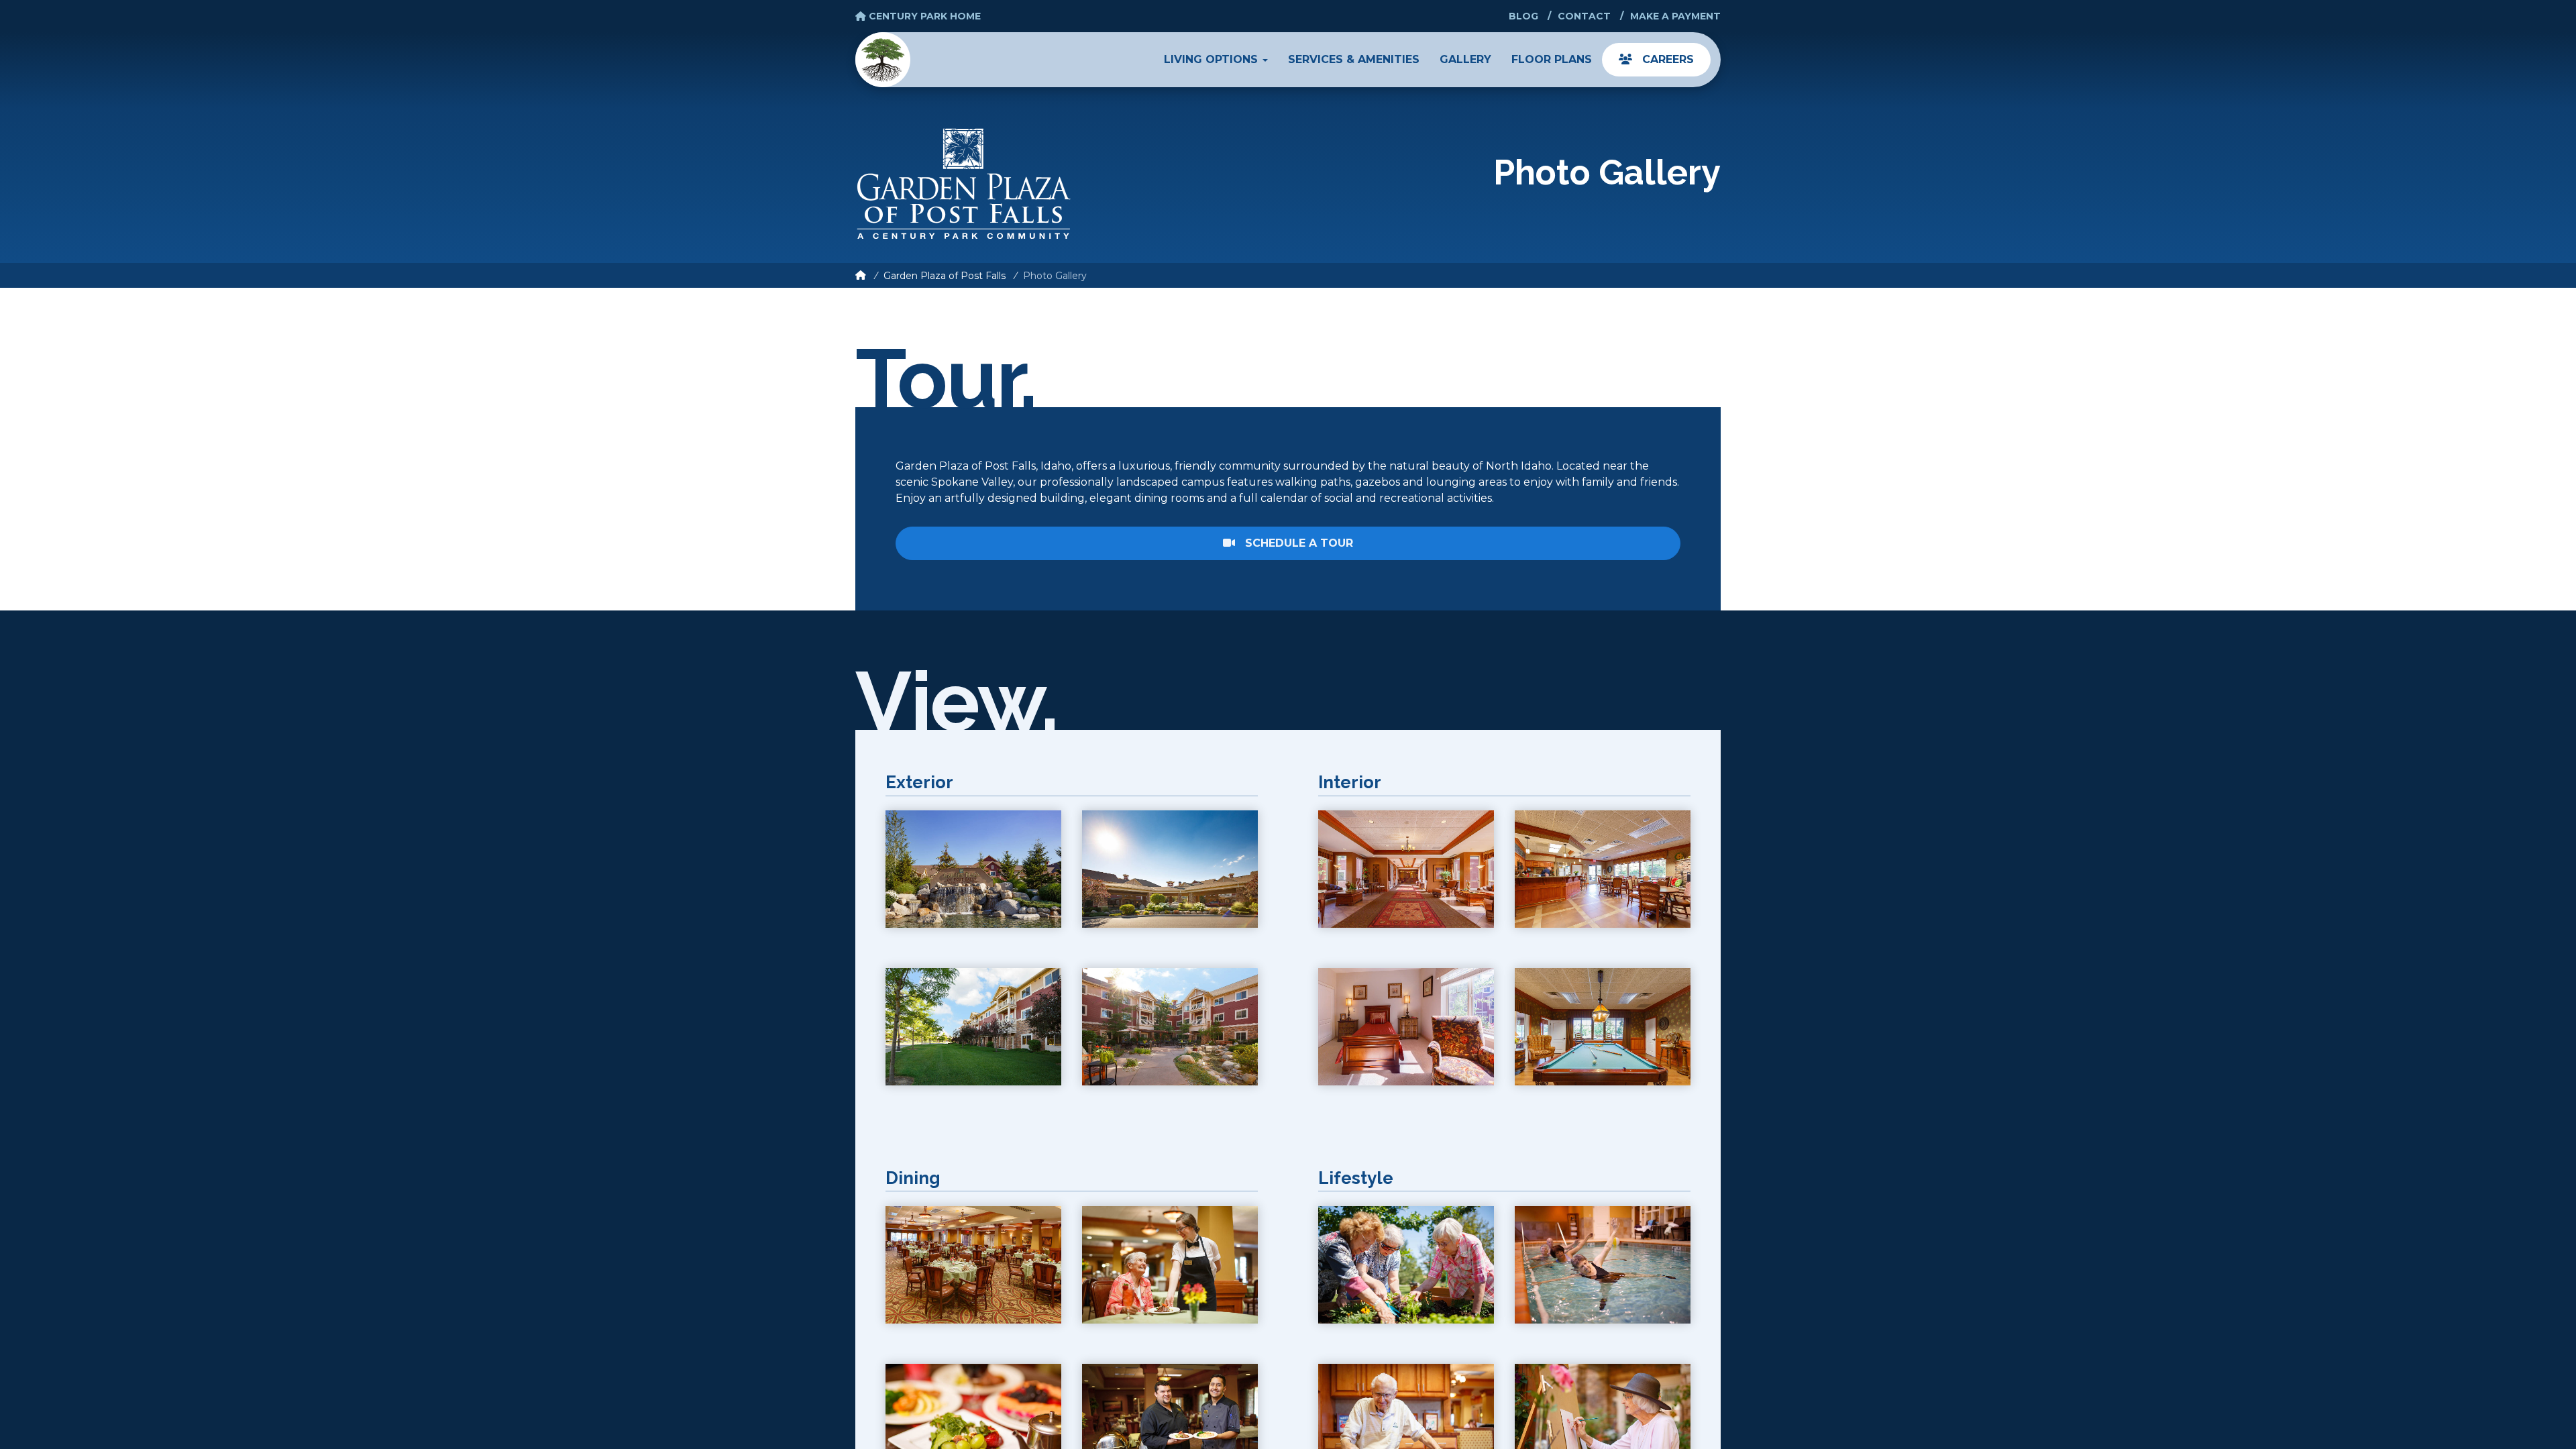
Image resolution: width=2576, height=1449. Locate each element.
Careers (1666, 59)
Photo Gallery (1055, 276)
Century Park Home (923, 16)
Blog (1523, 16)
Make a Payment (1675, 16)
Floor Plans (1552, 59)
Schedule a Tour (1297, 543)
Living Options (1213, 59)
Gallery (1465, 59)
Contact (1584, 16)
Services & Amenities (1354, 59)
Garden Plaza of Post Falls (945, 276)
